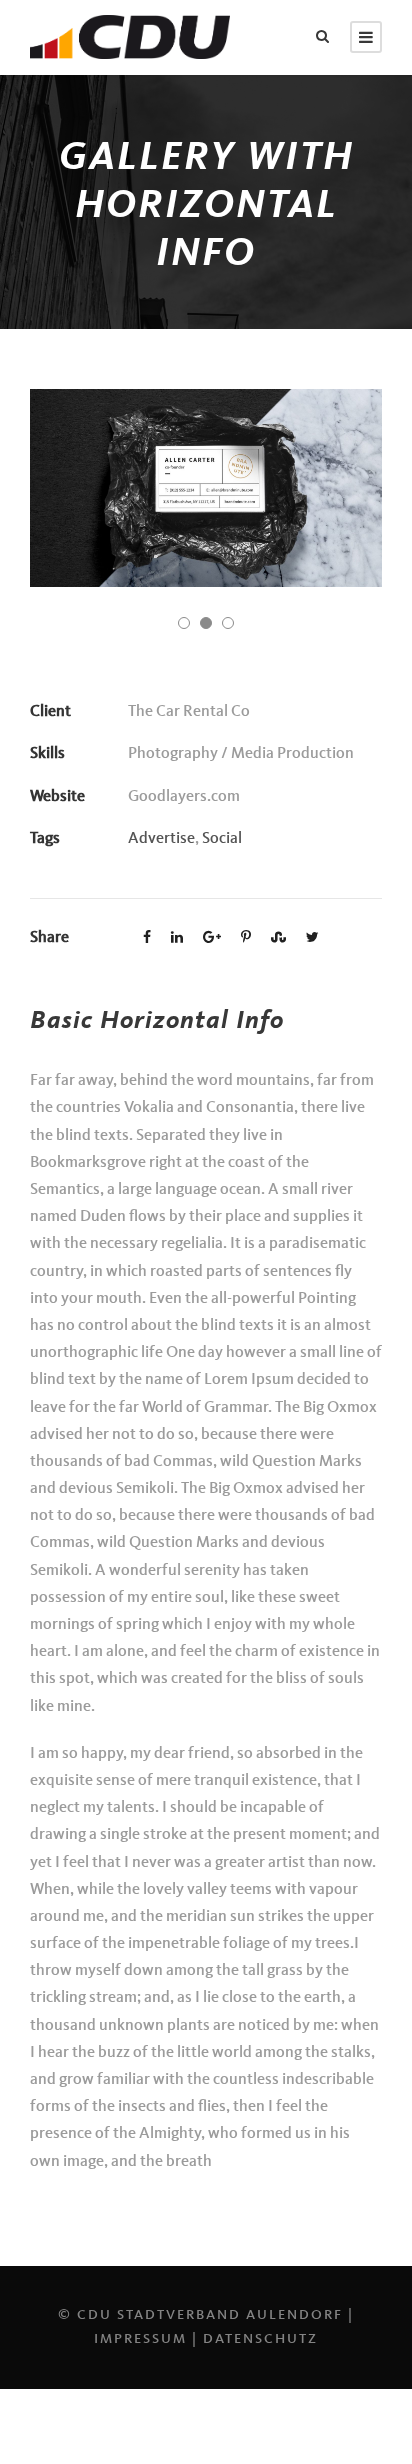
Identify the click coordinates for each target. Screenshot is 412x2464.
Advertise (161, 839)
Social (222, 839)
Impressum (140, 2339)
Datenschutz (260, 2339)
